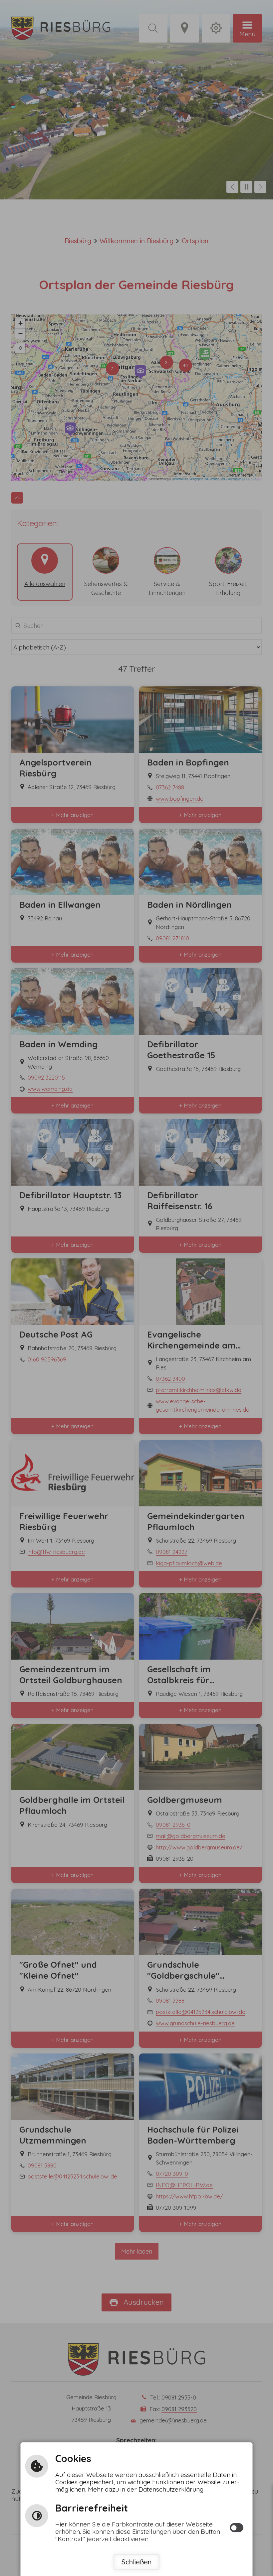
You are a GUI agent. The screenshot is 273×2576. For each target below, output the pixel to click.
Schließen (137, 2562)
